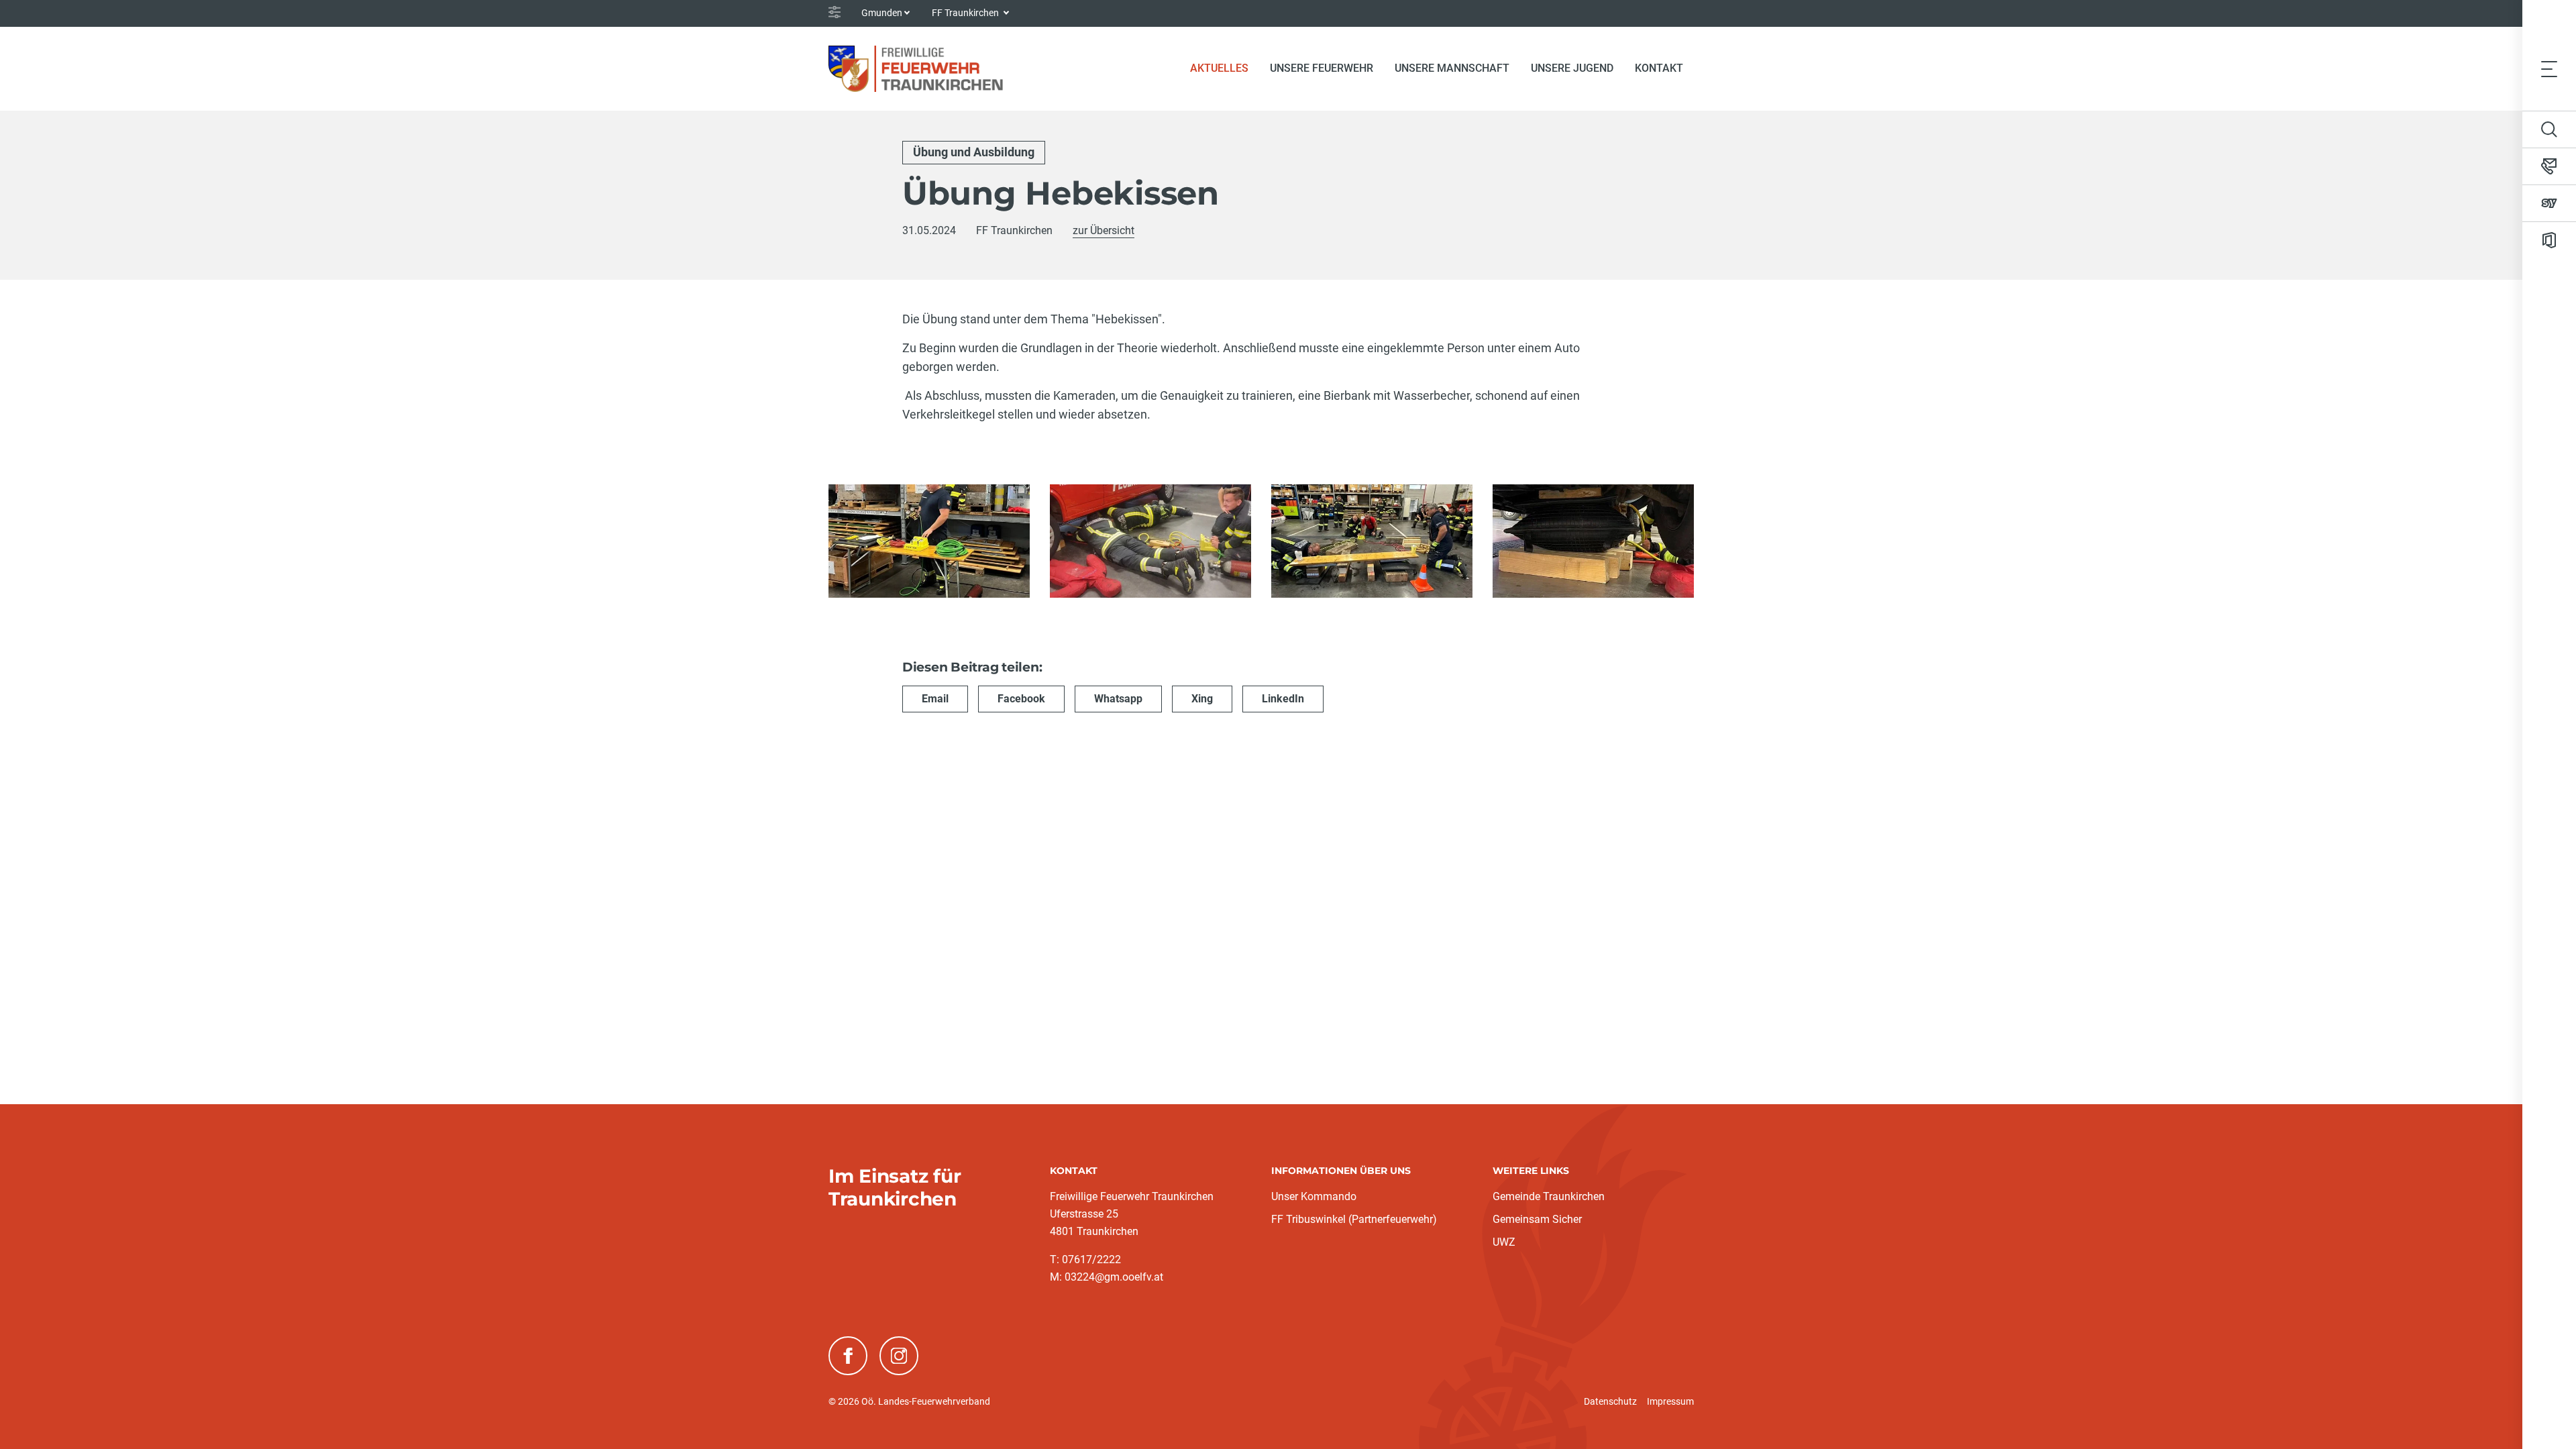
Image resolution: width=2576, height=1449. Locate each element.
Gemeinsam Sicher (1537, 1219)
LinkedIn (1283, 699)
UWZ (1504, 1242)
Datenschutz (1610, 1401)
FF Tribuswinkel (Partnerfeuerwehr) (1354, 1219)
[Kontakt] (2549, 166)
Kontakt (1659, 68)
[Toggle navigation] (2549, 68)
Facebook (1021, 699)
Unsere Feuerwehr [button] (1322, 68)
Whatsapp (1118, 699)
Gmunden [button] (882, 13)
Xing (1202, 699)
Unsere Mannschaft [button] (1452, 68)
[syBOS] (2549, 203)
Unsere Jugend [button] (1572, 68)
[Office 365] (2549, 240)
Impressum (1670, 1401)
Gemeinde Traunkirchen (1549, 1196)
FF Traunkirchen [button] (966, 13)
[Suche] (2549, 129)
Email (935, 699)
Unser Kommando (1314, 1196)
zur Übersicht (1104, 230)
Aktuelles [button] (1219, 68)
